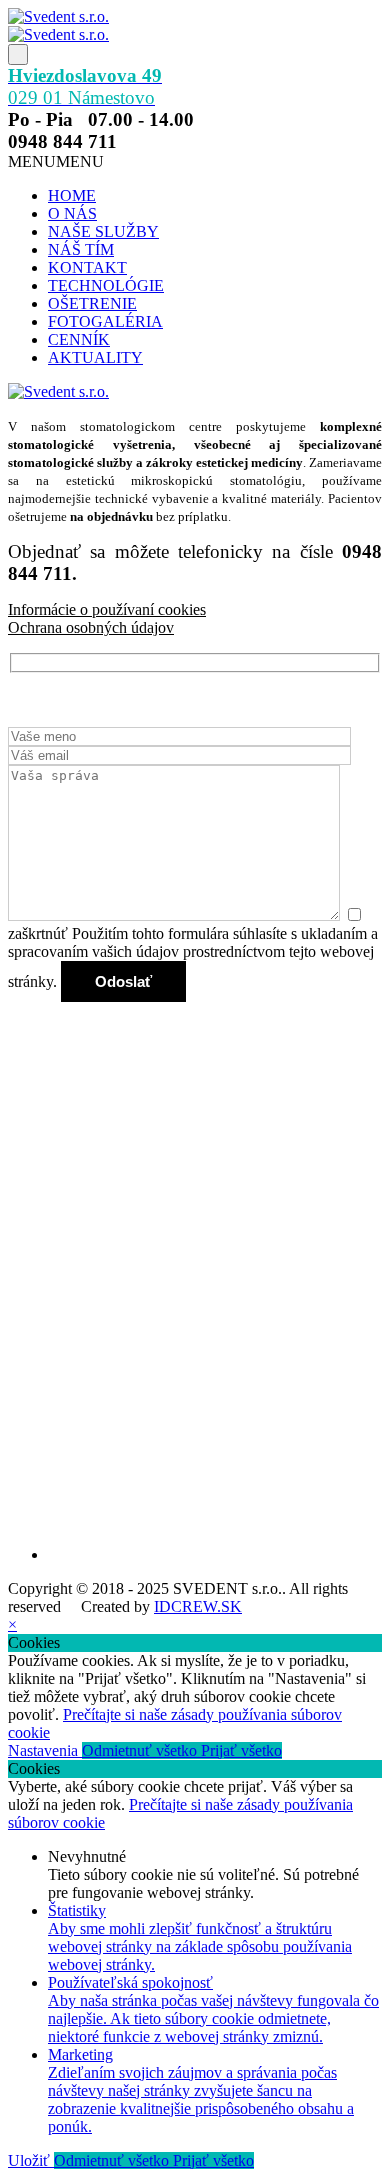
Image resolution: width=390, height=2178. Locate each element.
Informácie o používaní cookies (107, 609)
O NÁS (72, 213)
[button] (56, 161)
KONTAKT (87, 267)
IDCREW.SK (198, 1606)
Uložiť (31, 2160)
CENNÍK (79, 339)
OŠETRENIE (92, 303)
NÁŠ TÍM (81, 249)
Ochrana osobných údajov (91, 627)
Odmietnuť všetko (141, 1750)
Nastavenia (45, 1750)
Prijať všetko (241, 1750)
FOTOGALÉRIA (105, 321)
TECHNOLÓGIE (106, 285)
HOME (72, 195)
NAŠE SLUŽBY (103, 231)
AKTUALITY (95, 357)
